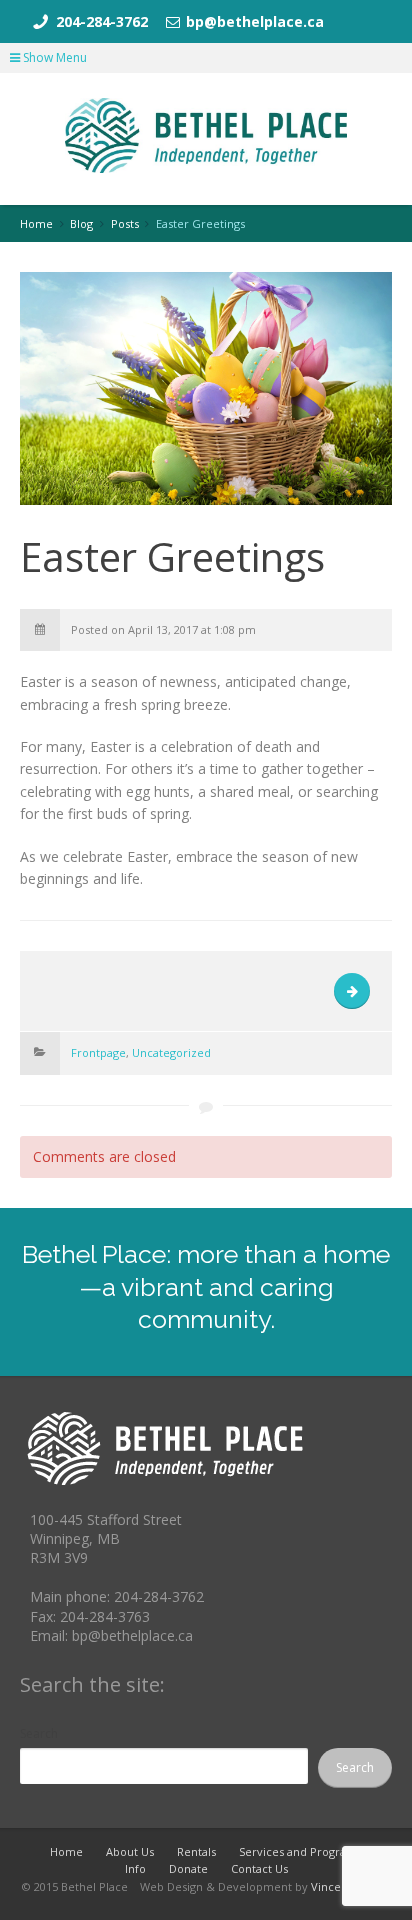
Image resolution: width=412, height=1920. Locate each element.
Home (66, 1851)
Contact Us (259, 1868)
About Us (130, 1851)
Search (39, 1733)
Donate (188, 1868)
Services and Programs (300, 1851)
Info (135, 1868)
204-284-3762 (102, 21)
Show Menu (53, 57)
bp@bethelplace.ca (255, 21)
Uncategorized (171, 1052)
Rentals (196, 1851)
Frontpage (98, 1052)
